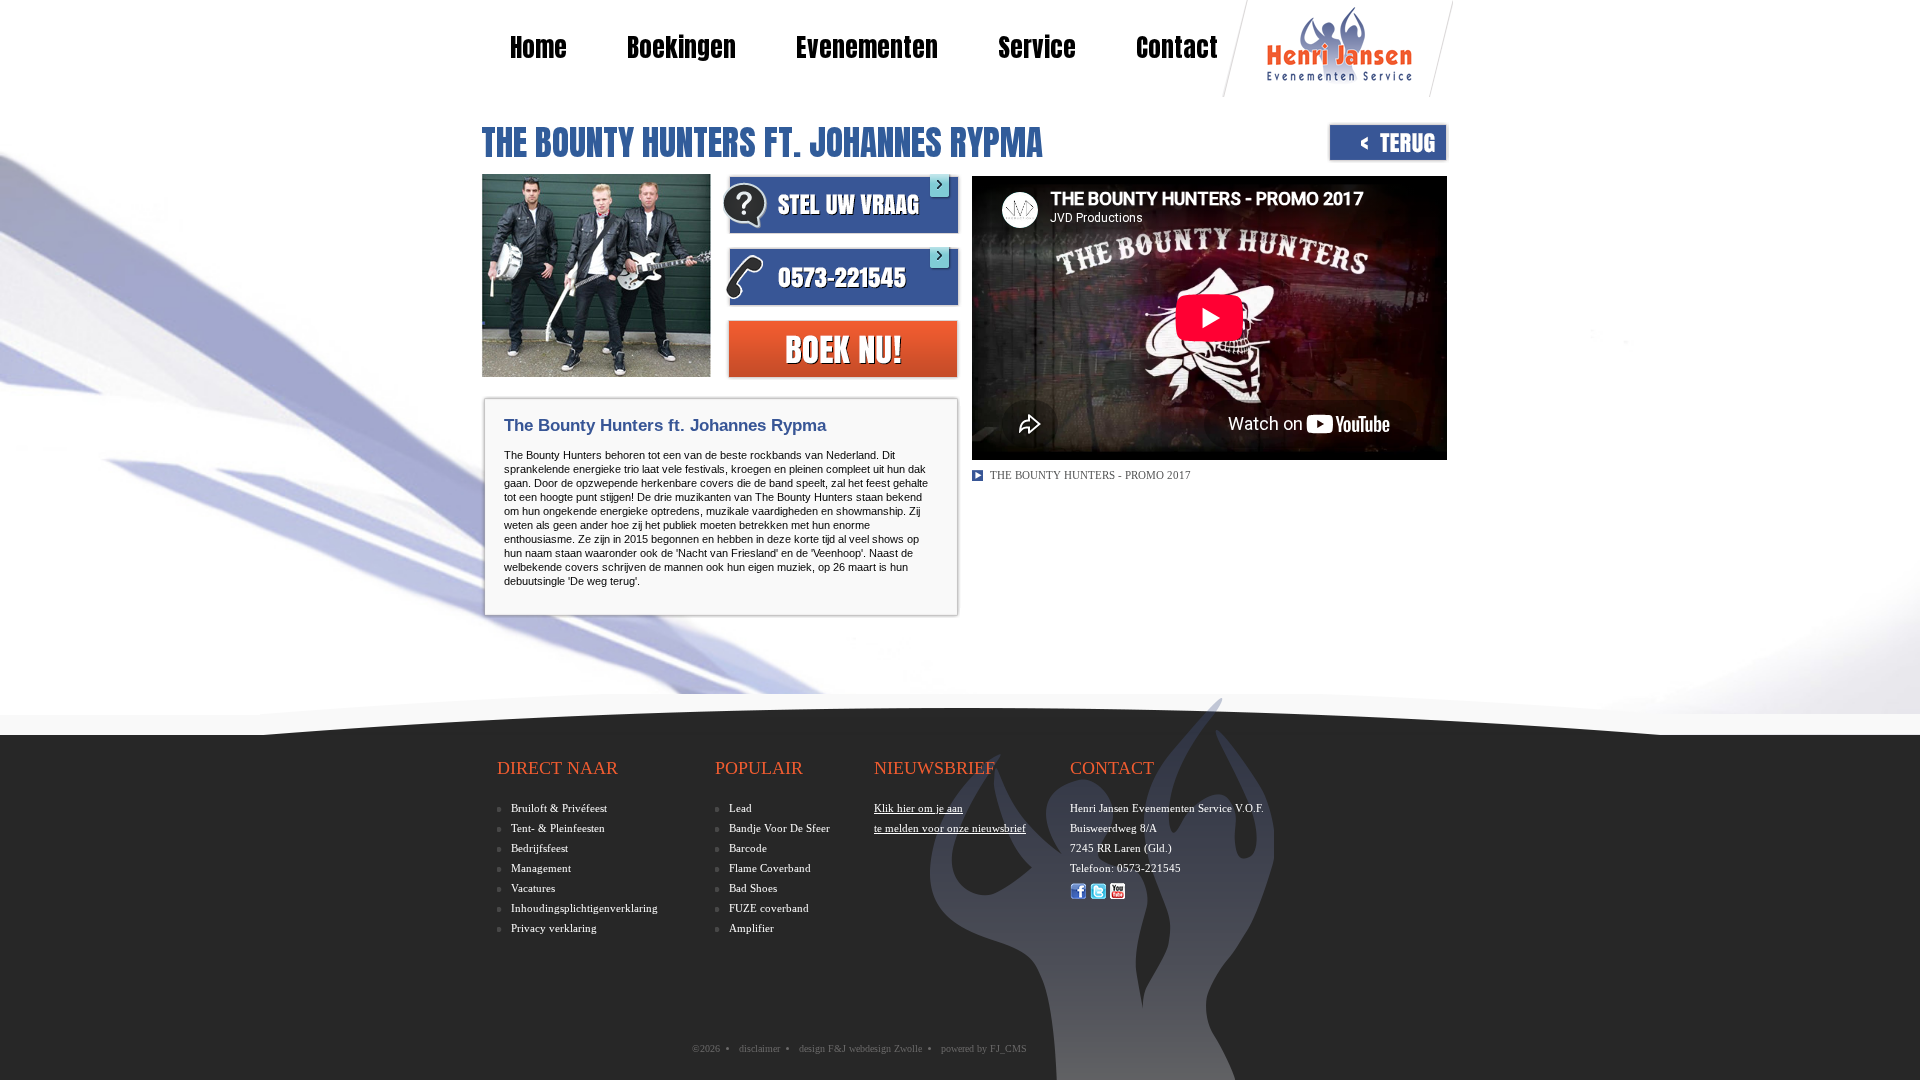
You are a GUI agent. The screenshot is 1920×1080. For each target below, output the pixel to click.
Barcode (748, 848)
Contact (1177, 47)
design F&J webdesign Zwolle (860, 1048)
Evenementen (867, 47)
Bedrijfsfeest (539, 848)
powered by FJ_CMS (984, 1048)
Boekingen (681, 47)
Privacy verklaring (554, 928)
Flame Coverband (770, 868)
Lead (740, 808)
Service (1037, 47)
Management (541, 868)
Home (538, 47)
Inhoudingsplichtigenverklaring (584, 908)
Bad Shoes (753, 888)
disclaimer (759, 1048)
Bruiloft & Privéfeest (559, 808)
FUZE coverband (769, 908)
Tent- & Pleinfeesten (558, 828)
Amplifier (751, 928)
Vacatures (533, 888)
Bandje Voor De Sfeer (779, 828)
